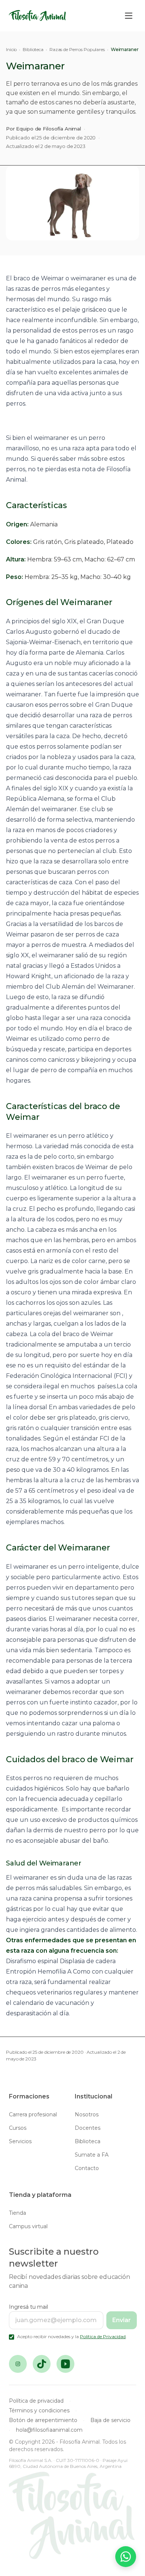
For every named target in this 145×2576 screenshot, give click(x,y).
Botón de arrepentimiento (43, 2420)
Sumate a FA (92, 2155)
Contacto (87, 2168)
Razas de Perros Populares (77, 49)
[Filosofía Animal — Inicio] (38, 16)
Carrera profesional (33, 2114)
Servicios (20, 2141)
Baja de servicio (110, 2420)
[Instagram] (18, 2364)
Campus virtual (28, 2226)
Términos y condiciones (39, 2410)
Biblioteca (33, 49)
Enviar (122, 2320)
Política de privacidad (36, 2401)
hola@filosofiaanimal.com (49, 2430)
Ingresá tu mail (28, 2307)
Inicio (11, 49)
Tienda (17, 2213)
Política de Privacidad (103, 2336)
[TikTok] (42, 2364)
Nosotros (87, 2114)
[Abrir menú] (129, 16)
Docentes (88, 2128)
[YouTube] (65, 2364)
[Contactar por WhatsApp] (126, 2557)
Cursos (18, 2128)
